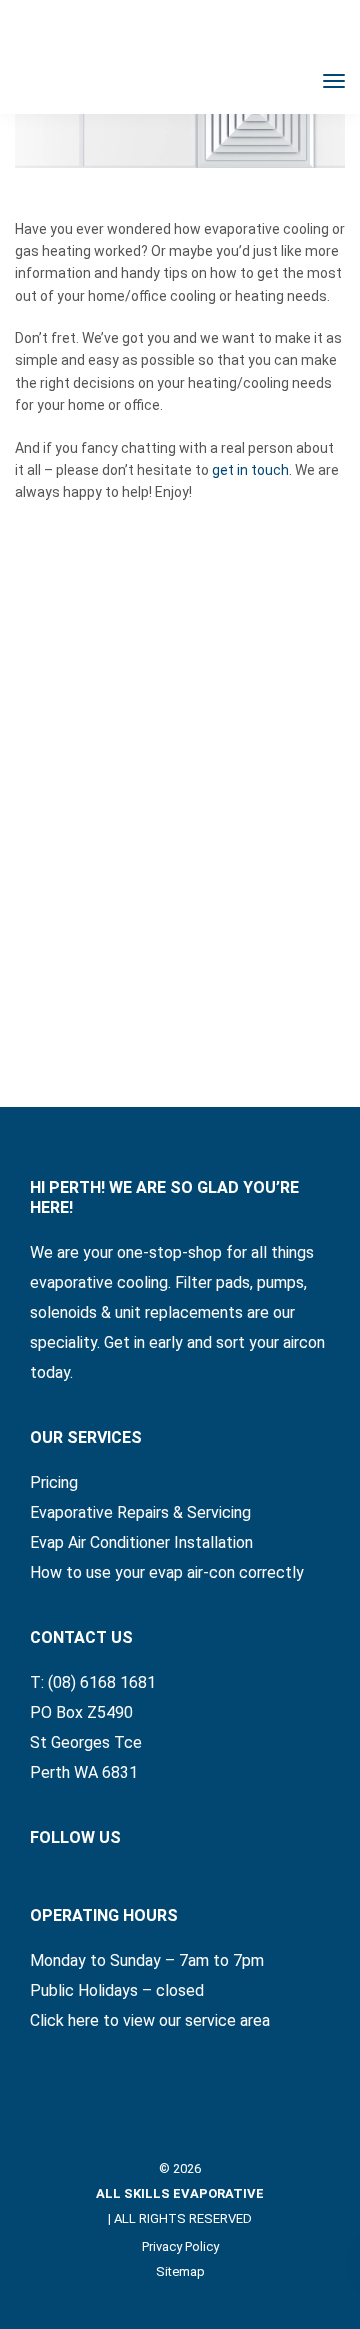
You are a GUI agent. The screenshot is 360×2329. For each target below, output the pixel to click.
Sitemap (180, 2271)
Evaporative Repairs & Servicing (140, 1512)
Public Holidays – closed (117, 1990)
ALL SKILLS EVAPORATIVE (180, 2193)
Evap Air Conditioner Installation (141, 1542)
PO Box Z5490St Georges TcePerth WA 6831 (86, 1742)
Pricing (54, 1482)
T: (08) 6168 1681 (93, 1682)
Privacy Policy (180, 2246)
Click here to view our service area (150, 2020)
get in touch (250, 470)
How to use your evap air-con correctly (167, 1572)
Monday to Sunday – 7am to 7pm (147, 1960)
